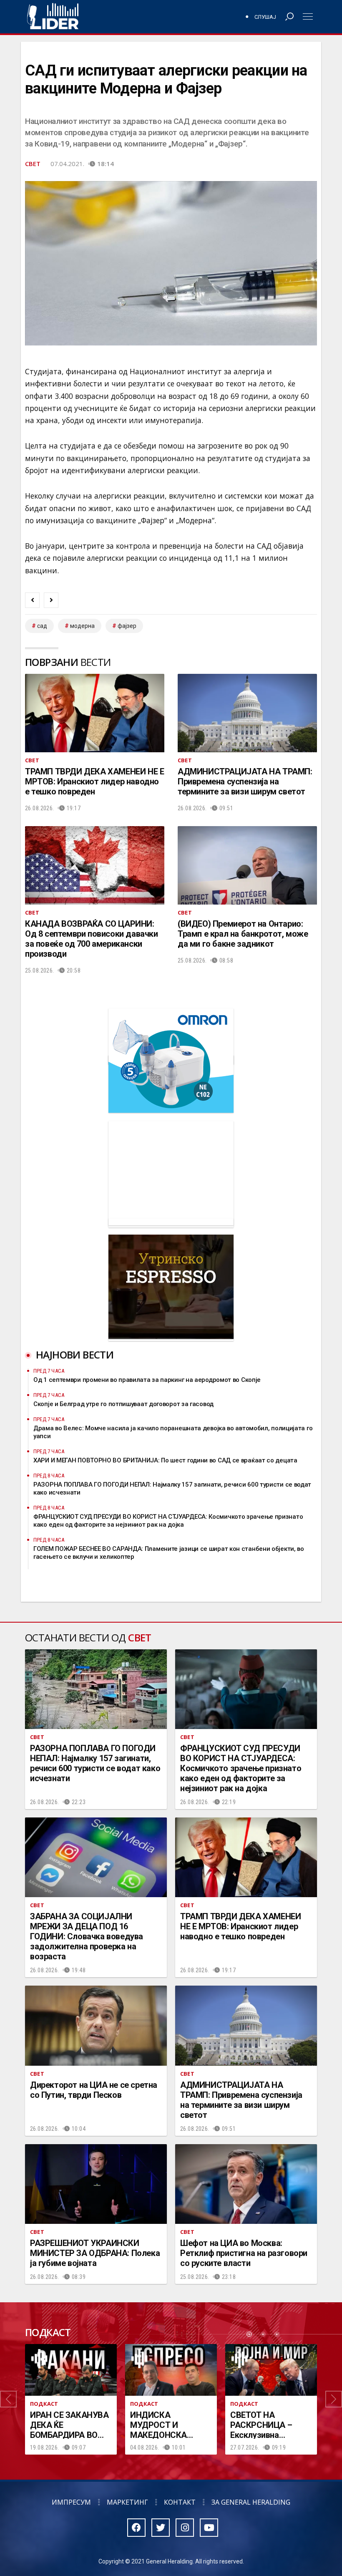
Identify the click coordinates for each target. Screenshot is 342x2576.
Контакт (180, 2502)
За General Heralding (251, 2502)
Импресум (71, 2502)
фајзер (127, 626)
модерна (82, 626)
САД (42, 626)
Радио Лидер (53, 17)
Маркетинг (127, 2502)
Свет (33, 164)
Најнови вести (75, 1355)
